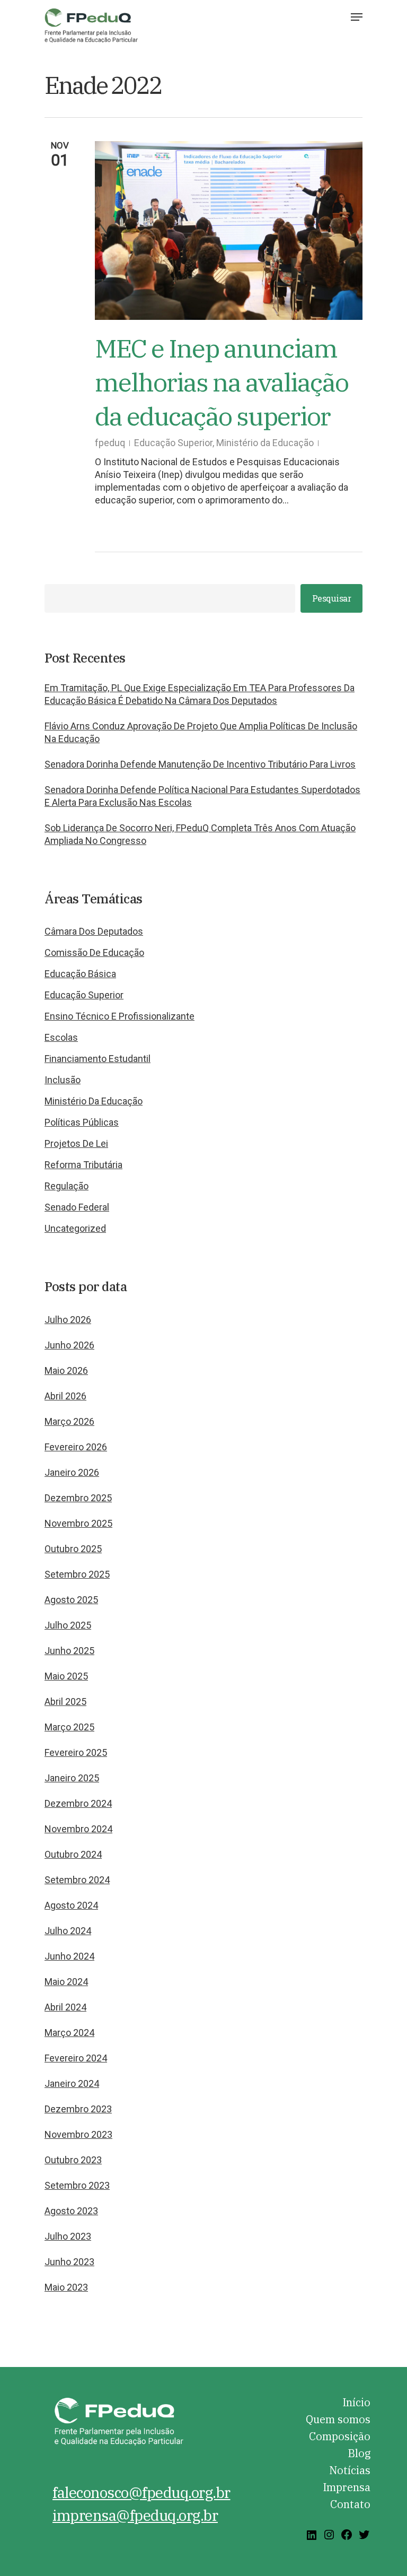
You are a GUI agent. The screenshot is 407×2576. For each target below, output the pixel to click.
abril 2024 (65, 2007)
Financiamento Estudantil (98, 1059)
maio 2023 (66, 2287)
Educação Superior (173, 443)
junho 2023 (69, 2262)
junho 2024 (69, 1956)
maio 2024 (66, 1982)
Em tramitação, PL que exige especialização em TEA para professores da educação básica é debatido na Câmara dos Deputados (200, 694)
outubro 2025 (73, 1549)
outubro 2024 (73, 1854)
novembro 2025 (78, 1523)
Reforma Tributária (83, 1165)
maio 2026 (66, 1370)
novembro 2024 (78, 1829)
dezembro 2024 (78, 1803)
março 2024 (69, 2033)
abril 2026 (65, 1396)
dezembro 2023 (78, 2109)
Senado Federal (77, 1207)
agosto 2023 (71, 2211)
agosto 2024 (71, 1905)
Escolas (61, 1037)
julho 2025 (68, 1625)
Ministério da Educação (265, 443)
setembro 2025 (77, 1574)
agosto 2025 (71, 1600)
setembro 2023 (77, 2185)
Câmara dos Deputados (94, 931)
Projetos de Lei (76, 1143)
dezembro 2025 (78, 1498)
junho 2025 (69, 1651)
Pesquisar (332, 598)
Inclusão (63, 1080)
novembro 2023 (78, 2134)
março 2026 (69, 1421)
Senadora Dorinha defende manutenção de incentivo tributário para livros (200, 764)
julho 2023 (68, 2236)
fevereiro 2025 (76, 1752)
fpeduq (110, 443)
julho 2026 (68, 1320)
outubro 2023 (73, 2160)
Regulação (67, 1186)
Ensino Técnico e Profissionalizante (120, 1016)
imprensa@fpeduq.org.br (135, 2515)
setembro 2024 (77, 1880)
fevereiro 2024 (76, 2058)
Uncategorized (75, 1228)
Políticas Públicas (82, 1122)
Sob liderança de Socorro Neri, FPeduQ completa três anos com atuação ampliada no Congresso (200, 834)
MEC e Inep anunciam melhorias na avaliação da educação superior (222, 382)
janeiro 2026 (72, 1472)
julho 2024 (68, 1931)
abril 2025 (65, 1702)
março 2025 (69, 1727)
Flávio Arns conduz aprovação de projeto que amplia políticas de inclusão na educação (201, 732)
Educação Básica (80, 974)
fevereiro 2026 (76, 1447)
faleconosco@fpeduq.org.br (141, 2492)
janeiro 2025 (72, 1778)
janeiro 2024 (72, 2083)
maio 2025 (66, 1676)
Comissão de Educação (94, 952)
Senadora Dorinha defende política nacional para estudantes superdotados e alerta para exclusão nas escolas (202, 796)
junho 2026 (69, 1345)
